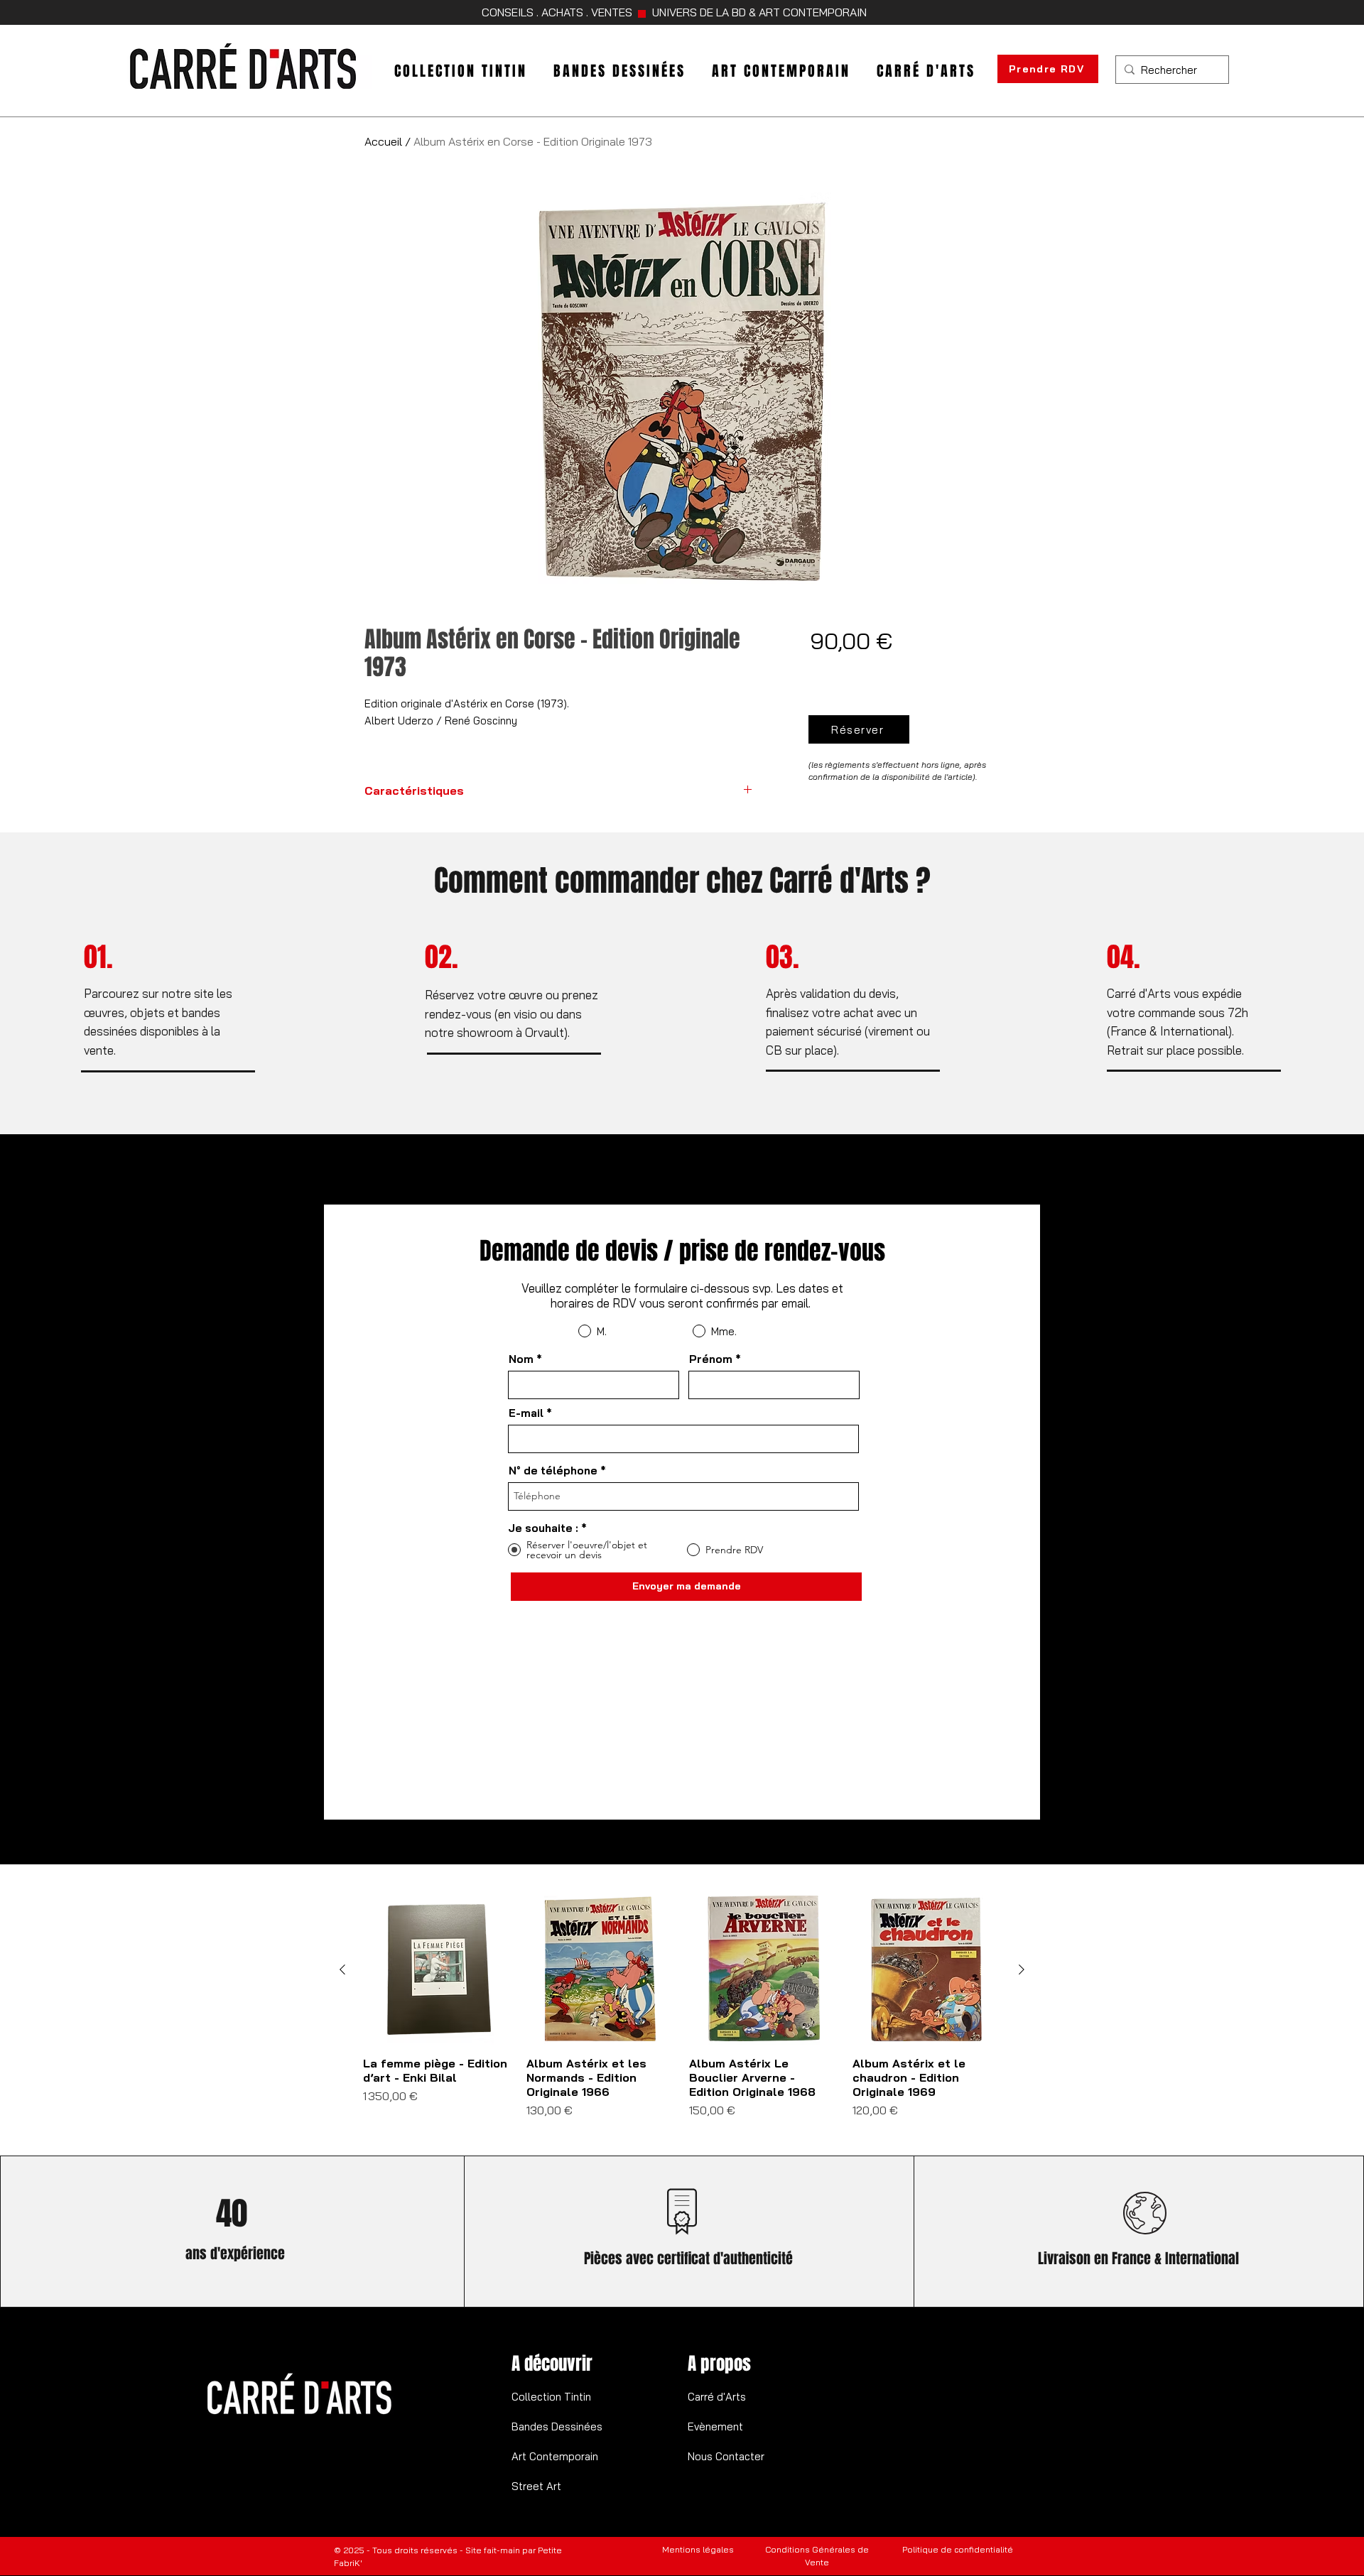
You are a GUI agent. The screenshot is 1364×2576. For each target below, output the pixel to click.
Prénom (711, 1359)
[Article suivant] (1022, 1969)
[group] (682, 2014)
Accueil (383, 141)
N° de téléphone (553, 1471)
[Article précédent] (342, 1969)
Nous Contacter (726, 2456)
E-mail (526, 1413)
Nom (521, 1359)
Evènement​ (715, 2426)
